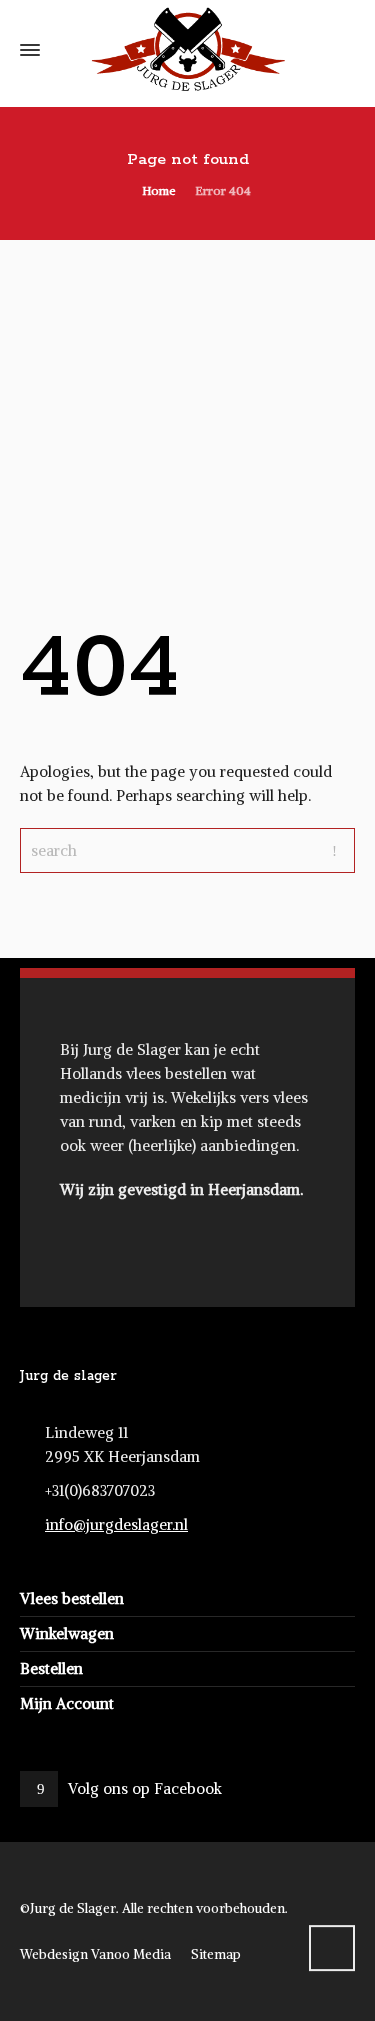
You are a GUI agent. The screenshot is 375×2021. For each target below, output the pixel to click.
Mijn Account (67, 1703)
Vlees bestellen (72, 1598)
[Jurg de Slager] (187, 50)
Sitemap (216, 1954)
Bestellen (51, 1668)
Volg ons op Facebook (145, 1788)
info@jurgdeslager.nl (116, 1524)
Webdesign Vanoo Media (95, 1954)
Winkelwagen (67, 1633)
